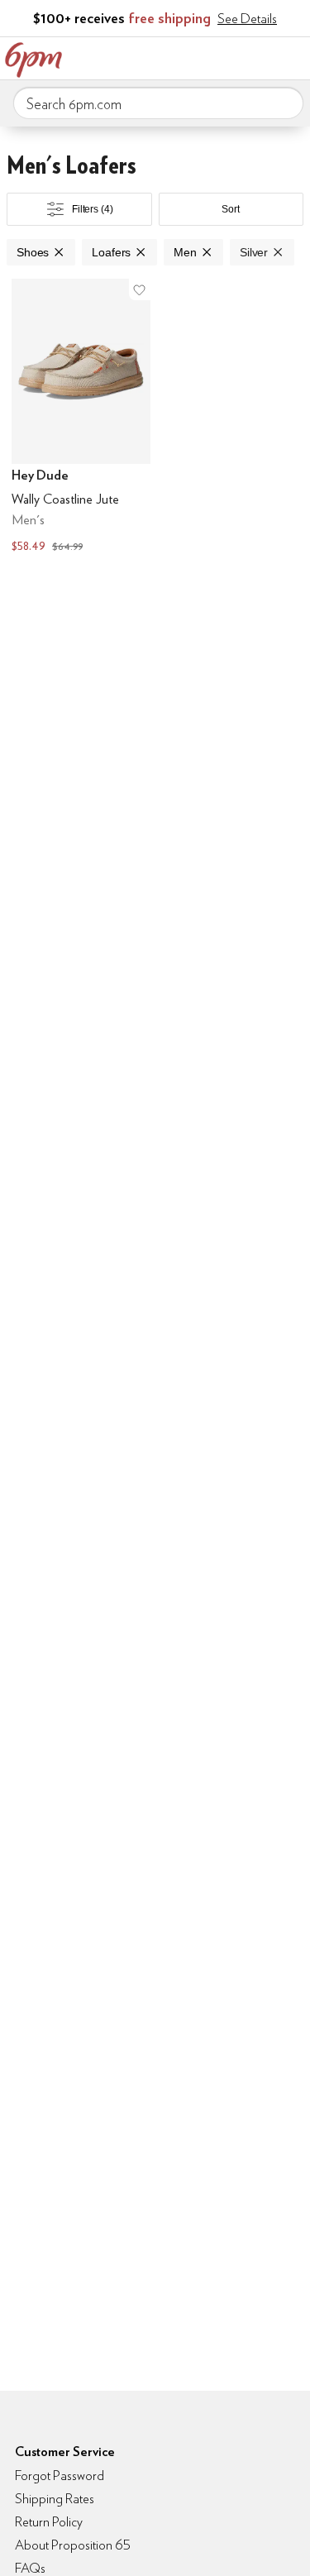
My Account (188, 56)
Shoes (33, 252)
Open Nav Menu (293, 56)
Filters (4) (93, 209)
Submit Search (284, 103)
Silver (254, 252)
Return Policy (49, 2522)
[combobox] (158, 103)
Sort (231, 209)
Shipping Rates (55, 2499)
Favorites (223, 56)
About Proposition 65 (73, 2545)
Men (185, 252)
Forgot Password (60, 2476)
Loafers (111, 252)
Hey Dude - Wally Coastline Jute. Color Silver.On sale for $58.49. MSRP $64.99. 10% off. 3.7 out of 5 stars (81, 418)
